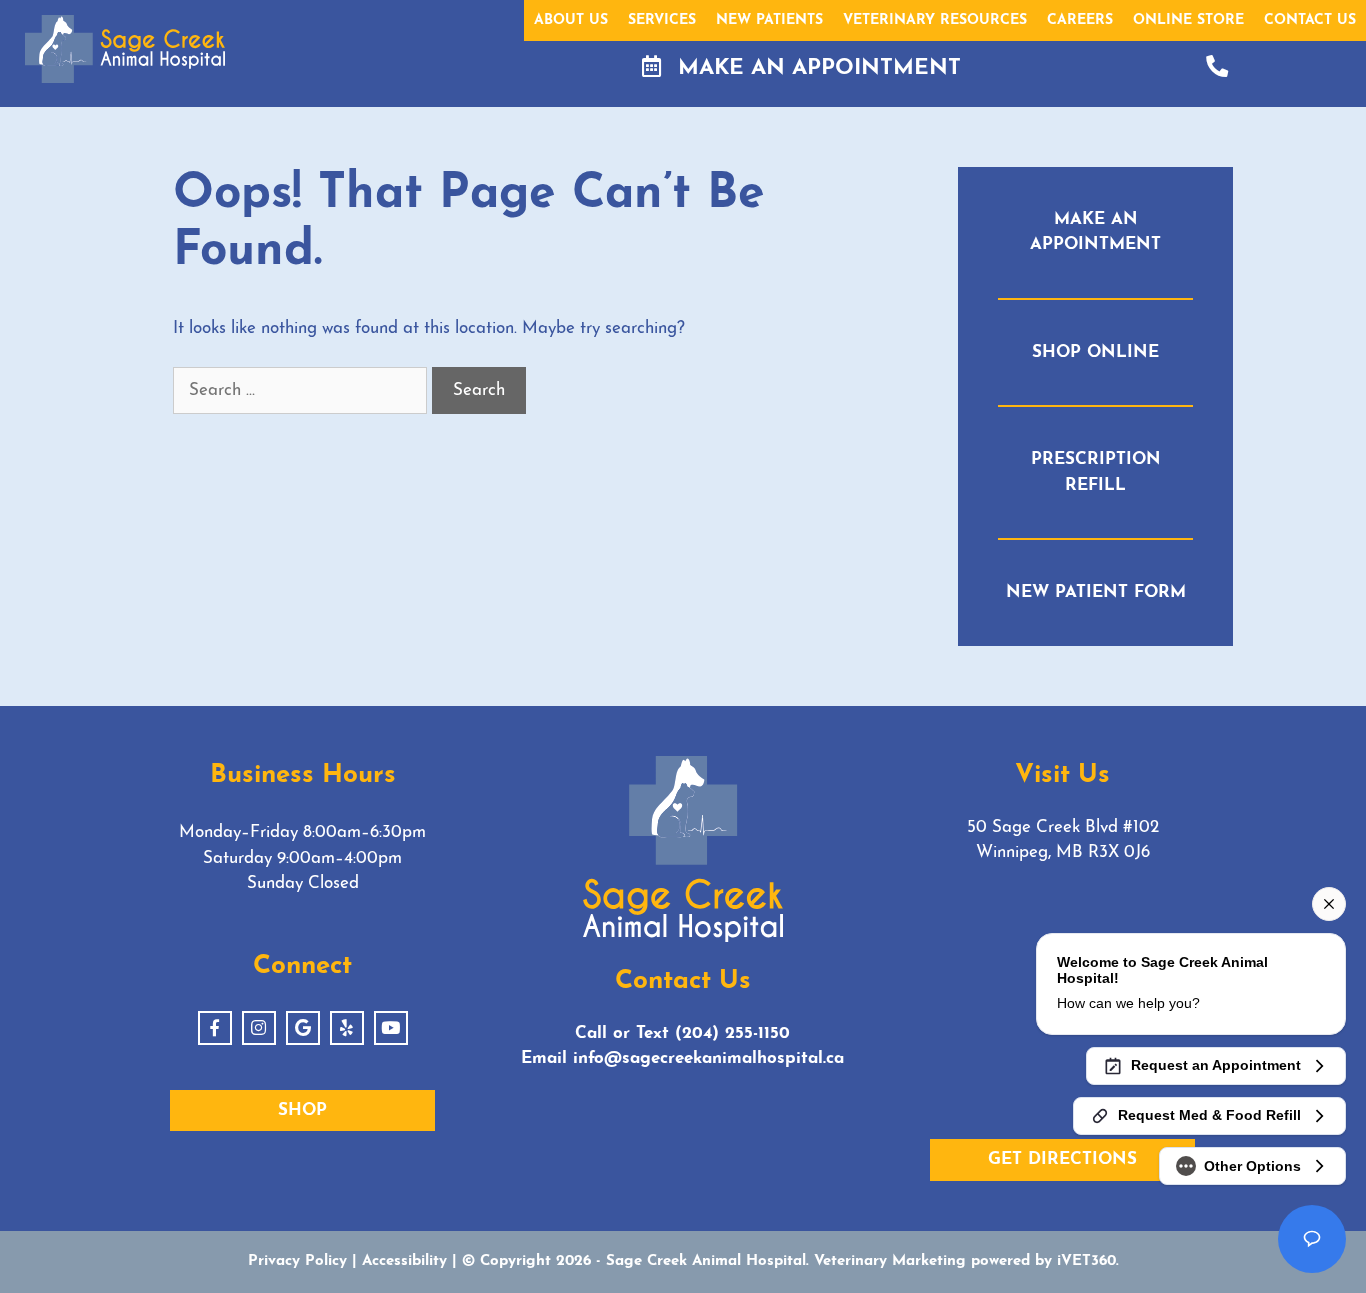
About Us (571, 20)
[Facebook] (215, 1028)
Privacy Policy (297, 1261)
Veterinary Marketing (890, 1261)
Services (662, 20)
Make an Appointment (816, 68)
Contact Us (1310, 20)
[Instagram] (259, 1028)
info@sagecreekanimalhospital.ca (708, 1058)
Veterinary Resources (935, 20)
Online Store (1188, 20)
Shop (302, 1110)
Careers (1080, 20)
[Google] (303, 1028)
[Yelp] (347, 1028)
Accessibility (404, 1261)
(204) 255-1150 (732, 1033)
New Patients (769, 20)
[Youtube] (391, 1028)
